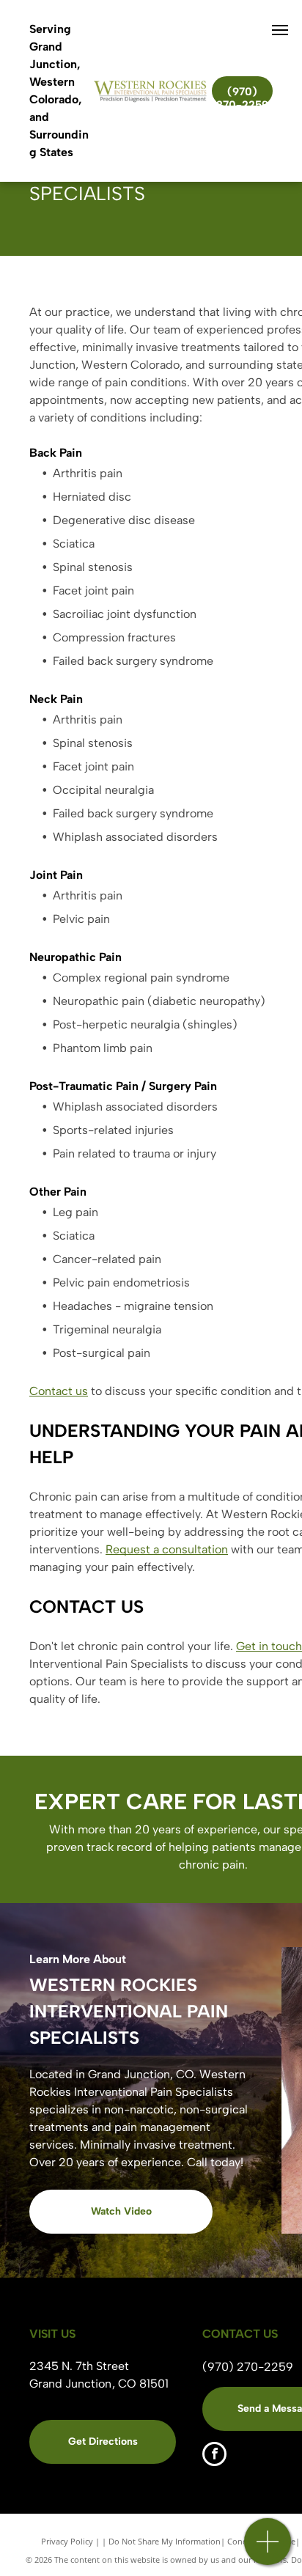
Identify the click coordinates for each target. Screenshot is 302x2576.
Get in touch (269, 1646)
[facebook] (214, 2456)
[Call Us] (268, 2549)
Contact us (59, 1391)
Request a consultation (167, 1549)
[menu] (280, 30)
